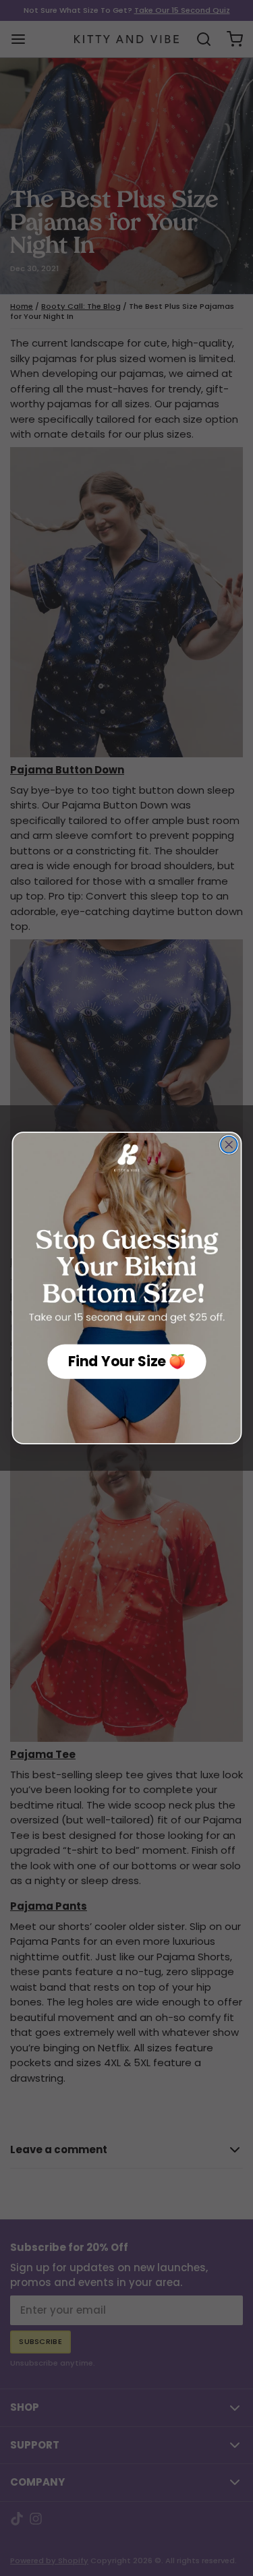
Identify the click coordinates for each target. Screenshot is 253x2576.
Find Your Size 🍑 (126, 1362)
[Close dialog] (228, 1145)
